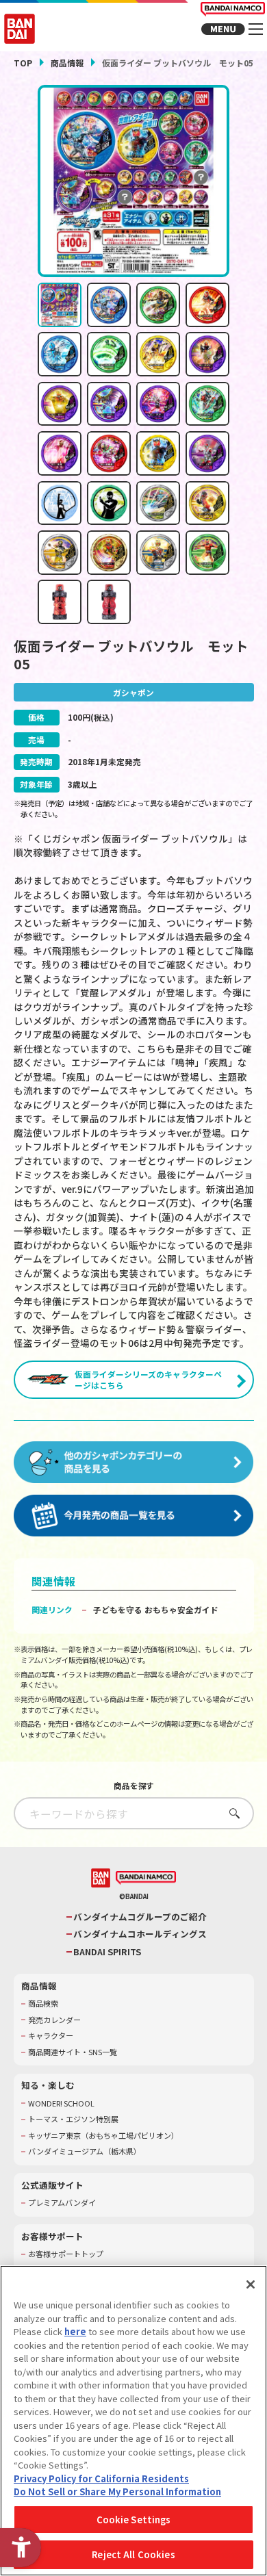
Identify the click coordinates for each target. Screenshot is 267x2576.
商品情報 (67, 63)
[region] (133, 2421)
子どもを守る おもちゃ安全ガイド (156, 1609)
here (75, 2331)
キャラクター (51, 2036)
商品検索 (43, 2004)
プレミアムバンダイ (62, 2203)
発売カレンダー (54, 2020)
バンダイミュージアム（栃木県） (85, 2151)
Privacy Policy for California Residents (101, 2478)
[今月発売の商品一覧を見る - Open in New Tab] (134, 1516)
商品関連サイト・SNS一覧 (73, 2052)
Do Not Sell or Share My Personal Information (117, 2491)
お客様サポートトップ (66, 2254)
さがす (231, 1813)
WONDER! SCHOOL (61, 2103)
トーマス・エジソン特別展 (73, 2119)
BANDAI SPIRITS (107, 1952)
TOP (23, 63)
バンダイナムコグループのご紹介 (140, 1917)
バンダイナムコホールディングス (140, 1934)
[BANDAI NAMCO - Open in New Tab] (146, 1878)
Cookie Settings (134, 2520)
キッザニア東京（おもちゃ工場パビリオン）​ (103, 2136)
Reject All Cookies (133, 2554)
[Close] (251, 2284)
